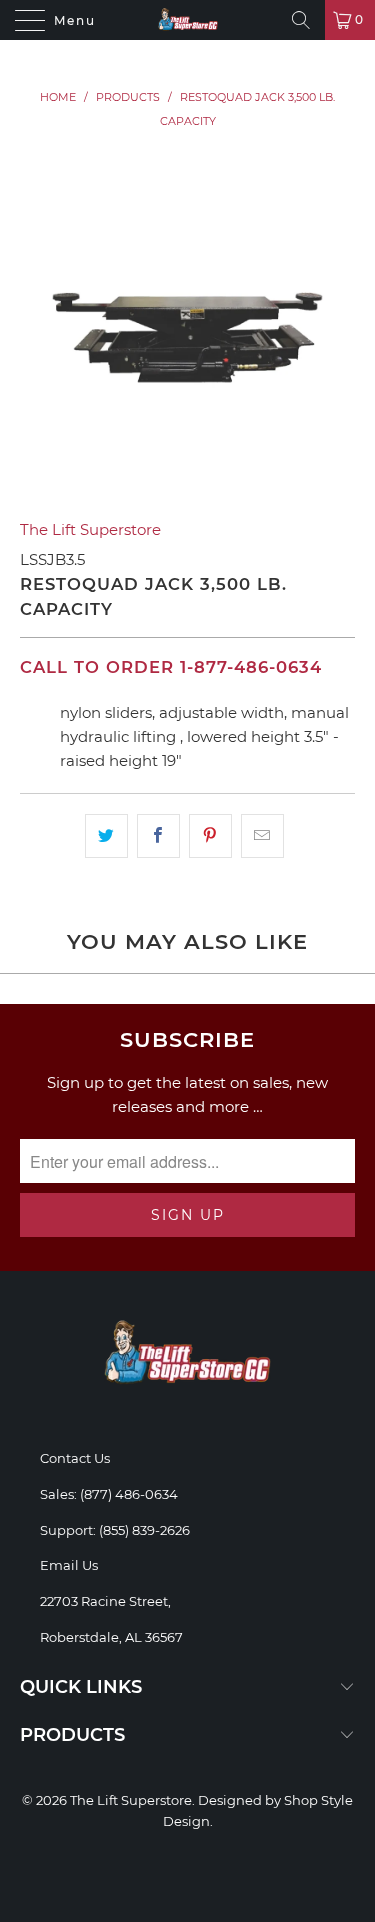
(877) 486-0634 (129, 1494)
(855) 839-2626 (144, 1530)
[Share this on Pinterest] (210, 836)
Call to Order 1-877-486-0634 (171, 667)
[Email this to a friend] (262, 836)
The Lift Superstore (90, 529)
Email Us (69, 1565)
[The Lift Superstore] (188, 20)
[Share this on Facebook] (158, 836)
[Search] (301, 20)
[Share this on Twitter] (106, 836)
